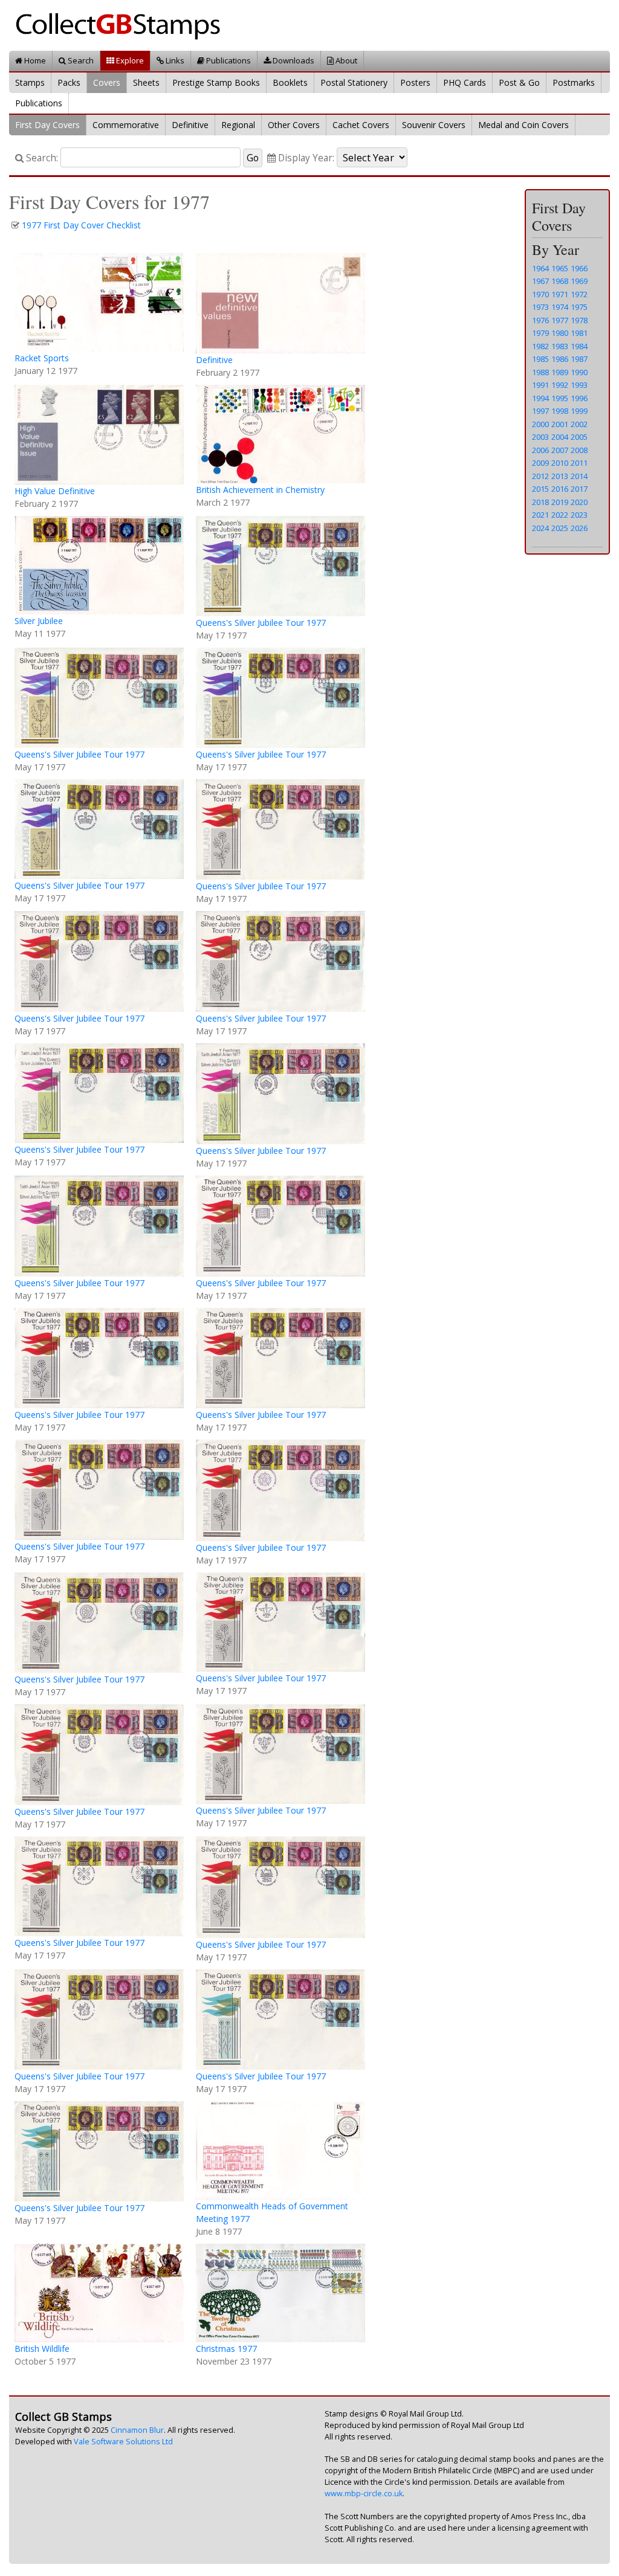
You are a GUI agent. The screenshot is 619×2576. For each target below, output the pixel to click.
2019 (560, 502)
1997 (540, 411)
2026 (579, 528)
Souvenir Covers (434, 125)
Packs (69, 82)
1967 (540, 281)
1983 (560, 346)
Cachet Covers (361, 125)
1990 (579, 372)
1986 (560, 359)
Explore (129, 60)
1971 (560, 294)
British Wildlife (42, 2349)
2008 (579, 450)
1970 (540, 294)
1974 (560, 307)
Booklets (290, 82)
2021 (540, 515)
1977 (560, 320)
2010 (560, 463)
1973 (540, 307)
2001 (560, 424)
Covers (107, 82)
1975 (579, 307)
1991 (540, 385)
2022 (560, 515)
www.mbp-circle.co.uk (364, 2494)
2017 (579, 489)
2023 (579, 515)
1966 (579, 268)
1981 (579, 333)
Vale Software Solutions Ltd (123, 2442)
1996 (579, 398)
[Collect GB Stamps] (122, 24)
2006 (540, 450)
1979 (540, 333)
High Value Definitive (55, 491)
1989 (560, 372)
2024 (540, 528)
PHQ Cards (465, 82)
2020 (579, 502)
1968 (560, 281)
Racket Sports (42, 358)
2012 (540, 476)
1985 (540, 359)
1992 (560, 385)
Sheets (146, 82)
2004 (560, 437)
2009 (540, 463)
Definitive (190, 125)
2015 (540, 489)
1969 (579, 281)
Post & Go (519, 82)
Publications (228, 60)
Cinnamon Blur (137, 2430)
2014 (579, 476)
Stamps (30, 82)
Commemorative (126, 125)
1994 (540, 398)
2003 (540, 437)
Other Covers (294, 125)
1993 (579, 385)
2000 (540, 424)
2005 (579, 437)
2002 (579, 424)
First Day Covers (47, 125)
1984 (579, 346)
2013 (560, 476)
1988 (540, 372)
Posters (415, 82)
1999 (579, 411)
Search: (41, 158)
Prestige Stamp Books (216, 82)
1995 (560, 398)
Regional (238, 125)
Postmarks (574, 82)
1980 (560, 333)
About (345, 60)
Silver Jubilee (39, 621)
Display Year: (305, 158)
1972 (579, 294)
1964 (540, 268)
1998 (560, 411)
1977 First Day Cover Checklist (81, 225)
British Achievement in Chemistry (260, 490)
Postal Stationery (354, 82)
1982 (540, 346)
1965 (560, 268)
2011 (579, 463)
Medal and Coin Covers (523, 125)
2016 (560, 489)
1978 (579, 320)
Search (80, 60)
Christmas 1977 (226, 2349)
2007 (560, 450)
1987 (579, 359)
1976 (540, 320)
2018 (540, 502)
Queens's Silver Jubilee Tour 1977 (261, 623)
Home (34, 60)
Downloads (293, 60)
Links (174, 60)
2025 (560, 528)
